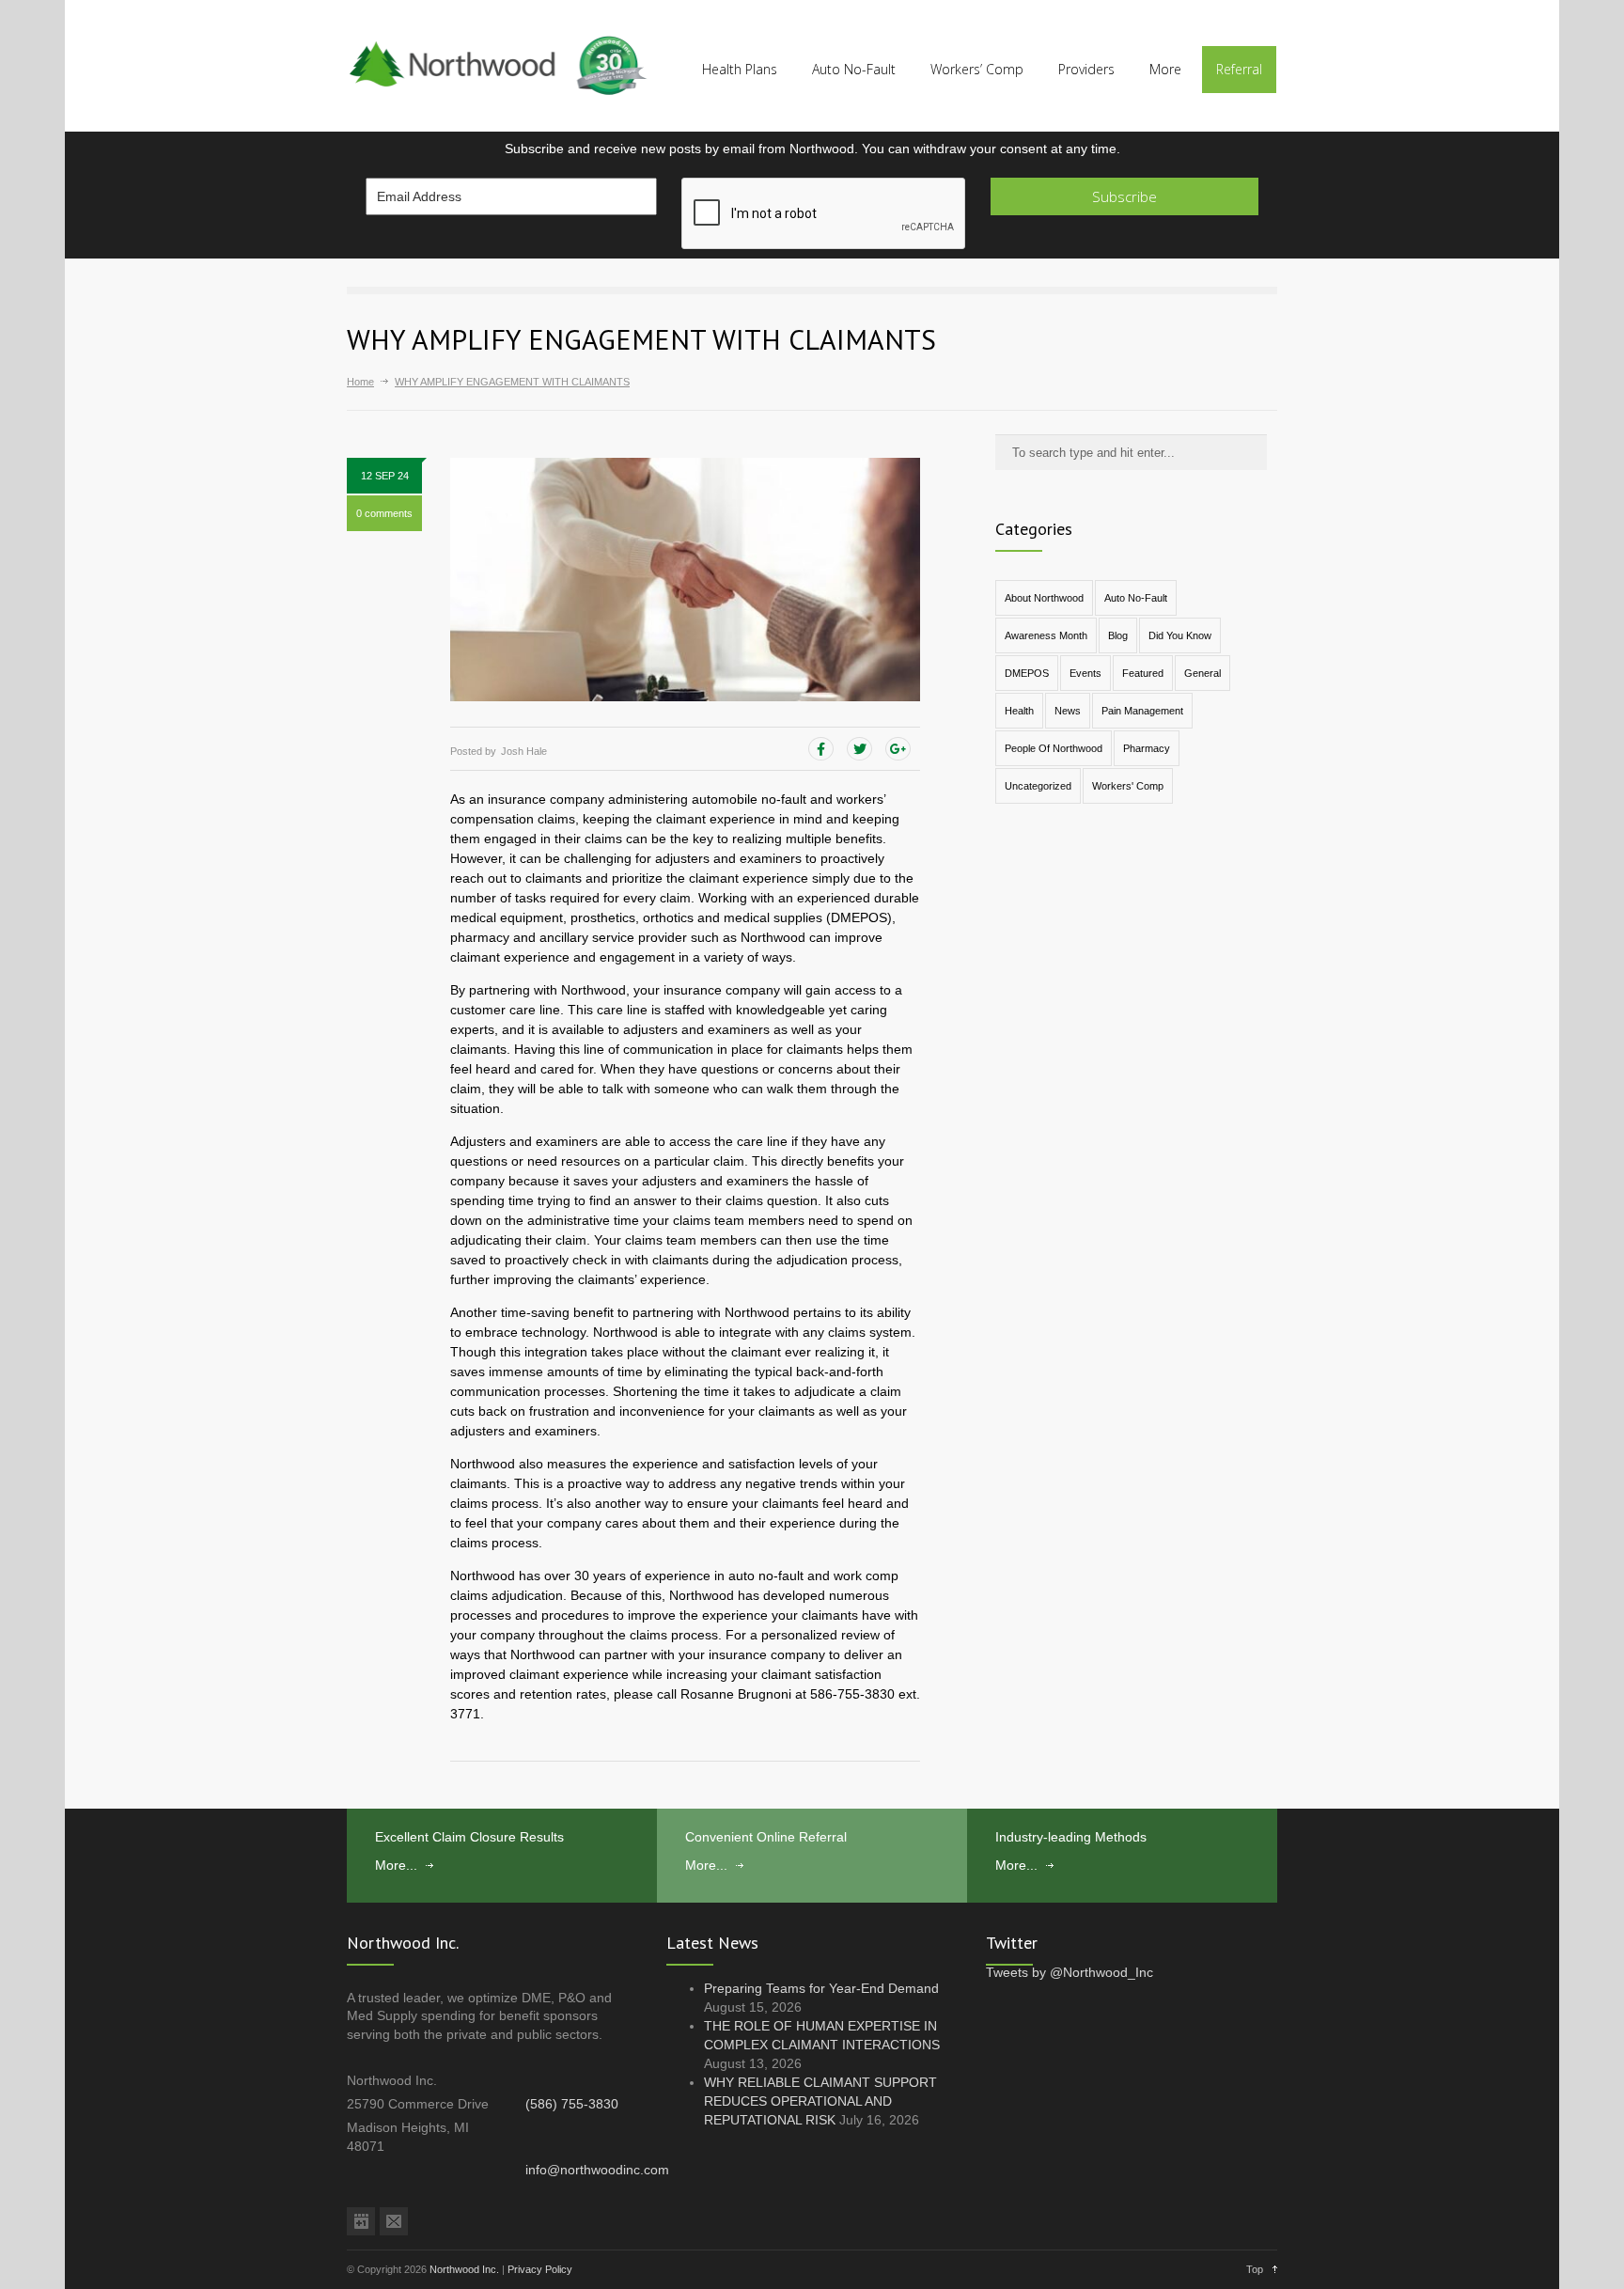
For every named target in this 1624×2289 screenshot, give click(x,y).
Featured (1143, 673)
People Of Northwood (1054, 748)
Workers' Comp (1128, 786)
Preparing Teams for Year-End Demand (821, 1988)
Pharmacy (1147, 748)
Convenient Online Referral (766, 1837)
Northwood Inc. (464, 2269)
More (1165, 69)
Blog (1118, 635)
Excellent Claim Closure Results (469, 1837)
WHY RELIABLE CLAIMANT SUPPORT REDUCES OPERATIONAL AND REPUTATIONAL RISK (820, 2101)
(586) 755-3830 (572, 2104)
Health (1019, 711)
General (1202, 673)
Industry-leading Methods (1071, 1837)
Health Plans (740, 69)
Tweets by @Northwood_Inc (1070, 1972)
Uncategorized (1038, 786)
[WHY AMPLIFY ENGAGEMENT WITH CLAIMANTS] (685, 580)
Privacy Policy (540, 2269)
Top (1255, 2269)
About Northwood (1044, 598)
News (1068, 711)
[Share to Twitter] (859, 749)
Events (1085, 673)
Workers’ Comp (977, 69)
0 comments (384, 513)
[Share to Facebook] (821, 749)
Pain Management (1142, 711)
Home (360, 382)
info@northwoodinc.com (597, 2170)
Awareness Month (1046, 635)
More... (396, 1865)
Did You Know (1180, 635)
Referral (1239, 69)
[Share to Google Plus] (898, 749)
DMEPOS (1027, 673)
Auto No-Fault (854, 69)
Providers (1086, 69)
